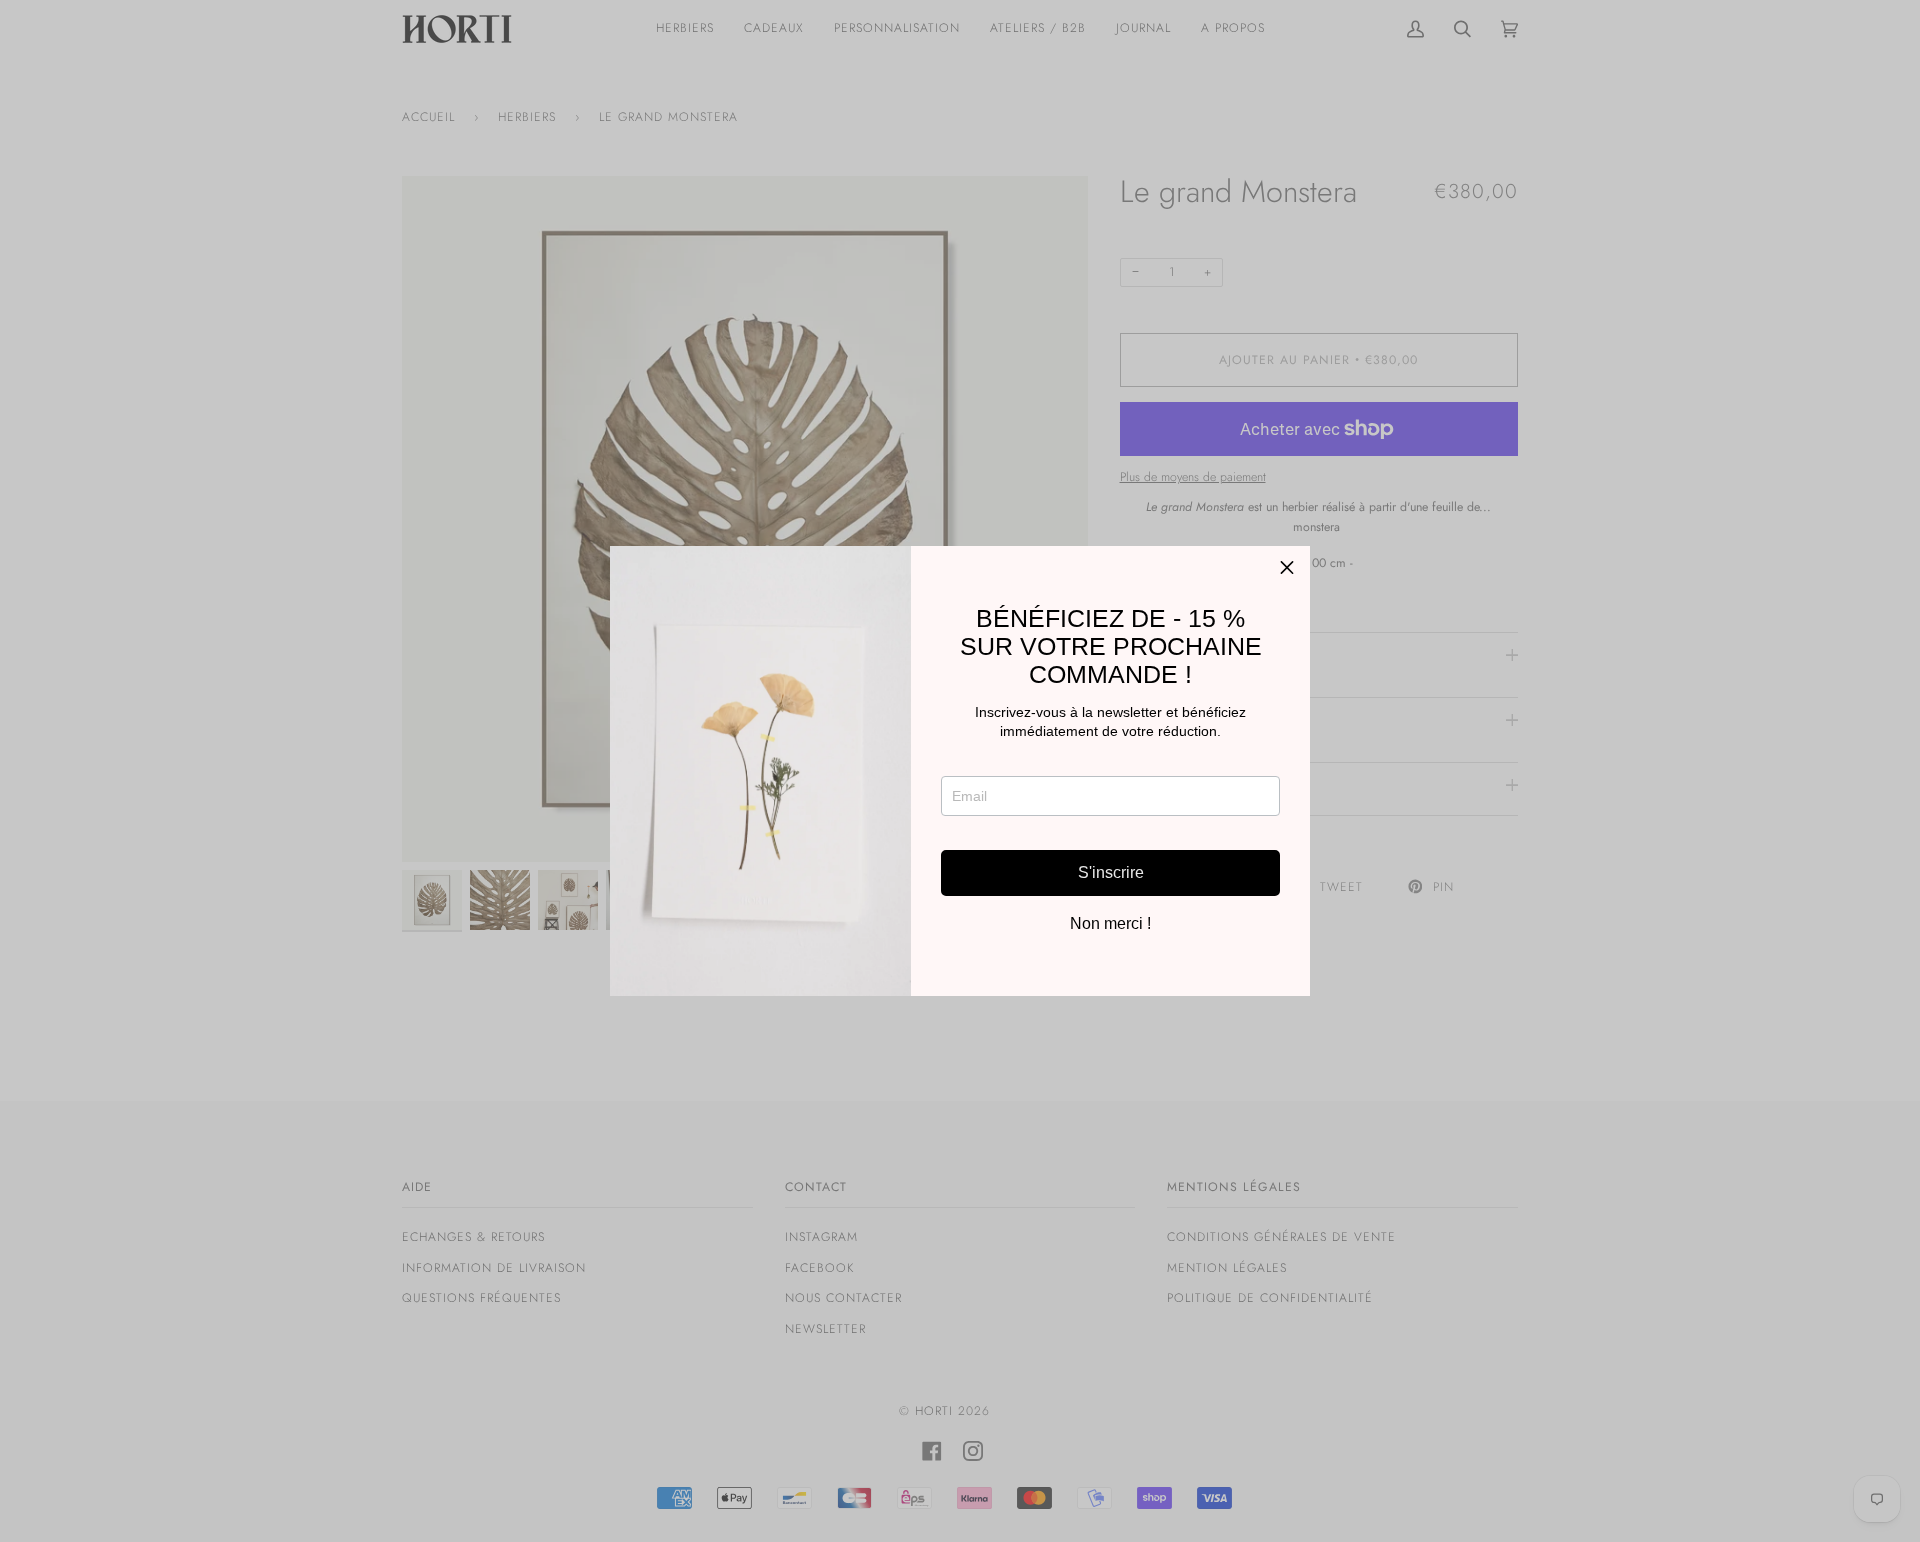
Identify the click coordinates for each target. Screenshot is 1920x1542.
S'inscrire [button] (1111, 872)
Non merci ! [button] (1110, 924)
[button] (1287, 569)
